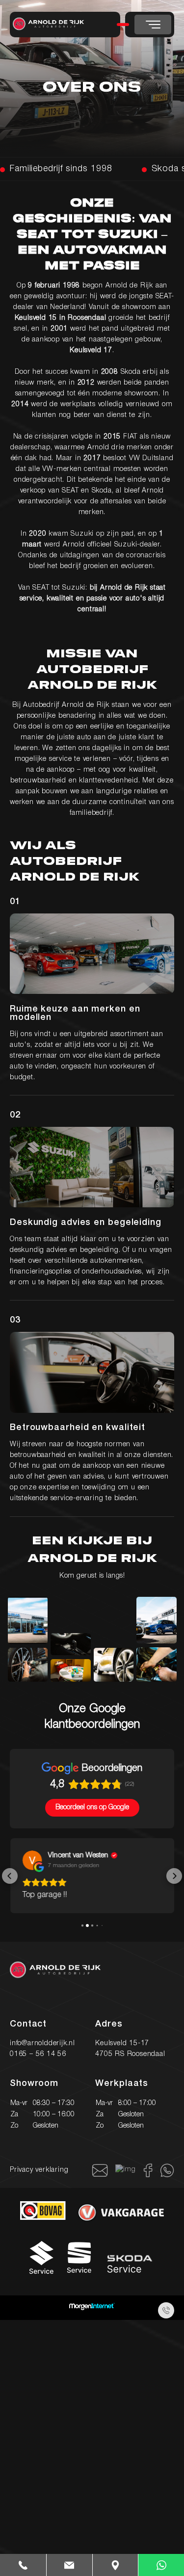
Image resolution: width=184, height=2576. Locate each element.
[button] (10, 1875)
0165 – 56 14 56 (38, 2053)
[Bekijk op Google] (32, 1860)
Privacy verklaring (39, 2169)
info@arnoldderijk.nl (42, 2042)
